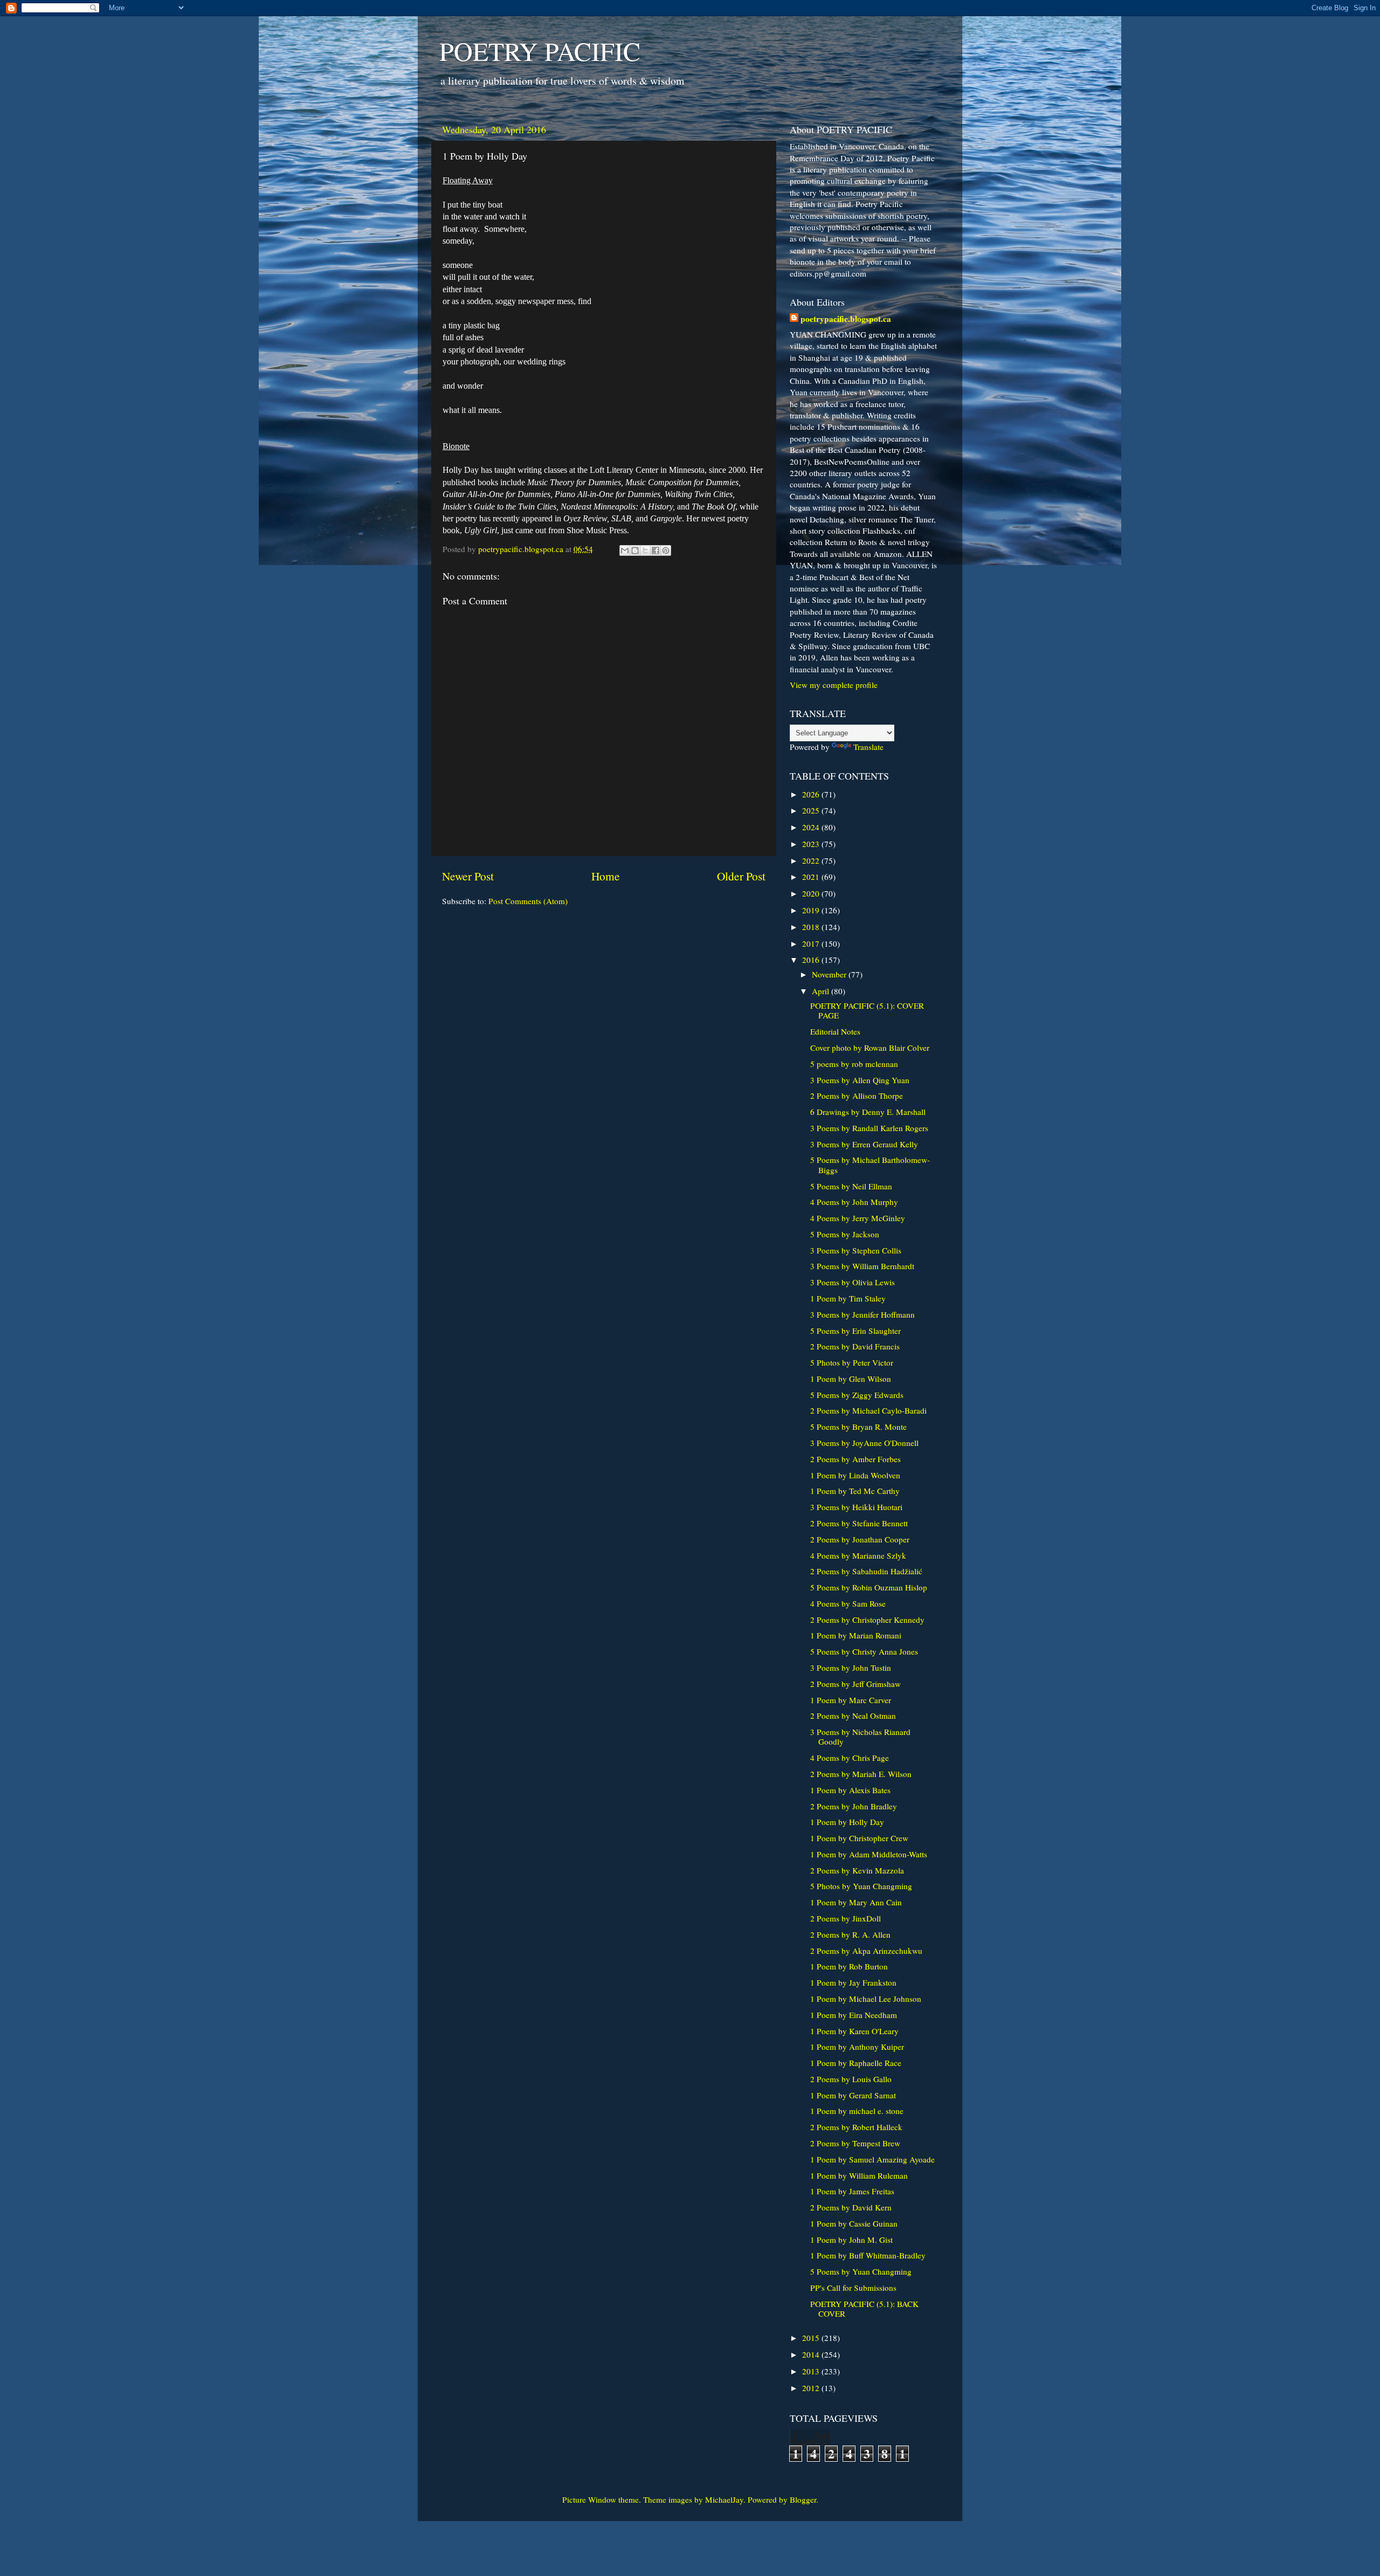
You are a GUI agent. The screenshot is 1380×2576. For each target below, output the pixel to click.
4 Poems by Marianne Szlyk (858, 1555)
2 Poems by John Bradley (854, 1806)
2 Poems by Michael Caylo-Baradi (868, 1410)
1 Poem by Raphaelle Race (856, 2063)
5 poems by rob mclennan (854, 1064)
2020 (812, 893)
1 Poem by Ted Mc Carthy (855, 1491)
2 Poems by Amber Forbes (855, 1459)
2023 (812, 844)
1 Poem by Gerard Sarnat (853, 2095)
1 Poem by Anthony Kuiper (857, 2047)
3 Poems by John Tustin (851, 1668)
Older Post (741, 876)
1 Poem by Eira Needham (854, 2015)
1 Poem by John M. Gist (851, 2240)
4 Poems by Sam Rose (848, 1603)
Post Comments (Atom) (528, 901)
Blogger (803, 2499)
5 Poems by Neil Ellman (851, 1186)
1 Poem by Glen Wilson (851, 1379)
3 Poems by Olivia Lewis (853, 1282)
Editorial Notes (835, 1031)
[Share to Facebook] (655, 550)
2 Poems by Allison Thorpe (857, 1096)
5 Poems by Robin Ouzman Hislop (869, 1587)
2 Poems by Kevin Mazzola (857, 1870)
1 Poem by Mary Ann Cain (856, 1902)
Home (606, 876)
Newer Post (468, 876)
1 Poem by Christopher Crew (859, 1838)
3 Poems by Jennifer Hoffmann (862, 1314)
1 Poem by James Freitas (852, 2191)
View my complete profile (834, 685)
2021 (812, 877)
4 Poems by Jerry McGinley (858, 1218)
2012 (812, 2388)
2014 (812, 2354)
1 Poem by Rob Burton (849, 1966)
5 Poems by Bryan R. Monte (858, 1427)
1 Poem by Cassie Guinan (854, 2223)
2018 (812, 927)
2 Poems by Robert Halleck (856, 2127)
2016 (812, 960)
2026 (812, 794)
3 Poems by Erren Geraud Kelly (864, 1144)
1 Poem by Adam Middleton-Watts (869, 1854)
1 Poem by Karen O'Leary (854, 2031)
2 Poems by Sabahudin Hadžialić (866, 1571)
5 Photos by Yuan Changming (861, 1886)
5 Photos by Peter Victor (852, 1362)
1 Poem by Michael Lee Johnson (866, 1999)
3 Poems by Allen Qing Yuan (860, 1080)
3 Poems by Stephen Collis (856, 1250)
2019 (812, 910)
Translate (868, 747)
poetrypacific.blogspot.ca (846, 319)
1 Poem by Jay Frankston (853, 1982)
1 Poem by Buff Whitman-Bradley (868, 2255)
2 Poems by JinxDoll (846, 1918)
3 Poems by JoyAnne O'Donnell (864, 1443)
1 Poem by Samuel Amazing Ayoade (872, 2159)
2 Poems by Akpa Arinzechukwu (866, 1951)
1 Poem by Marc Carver (851, 1700)
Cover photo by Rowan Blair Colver (870, 1048)
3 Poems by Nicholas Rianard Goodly (860, 1737)
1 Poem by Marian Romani (856, 1635)
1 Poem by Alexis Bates (850, 1790)
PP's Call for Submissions (853, 2288)
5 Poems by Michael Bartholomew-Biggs (870, 1165)
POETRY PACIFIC (540, 51)
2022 (812, 860)
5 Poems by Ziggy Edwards (857, 1395)
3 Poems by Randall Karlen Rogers (869, 1128)
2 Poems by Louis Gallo (851, 2079)
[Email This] (625, 550)
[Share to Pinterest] (666, 550)
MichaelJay (724, 2499)
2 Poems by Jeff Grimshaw (855, 1684)
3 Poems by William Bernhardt (862, 1266)
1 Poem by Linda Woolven (855, 1475)
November (830, 974)
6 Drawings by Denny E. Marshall (868, 1112)
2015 (812, 2338)
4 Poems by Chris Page (850, 1758)
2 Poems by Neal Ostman (853, 1716)
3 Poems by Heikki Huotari (856, 1507)
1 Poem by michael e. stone (857, 2111)
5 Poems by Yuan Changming (861, 2271)
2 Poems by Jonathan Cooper (860, 1539)
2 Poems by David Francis (855, 1346)
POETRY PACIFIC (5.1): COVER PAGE (867, 1010)
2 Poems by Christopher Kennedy (867, 1620)
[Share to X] (645, 550)
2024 (812, 827)
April (822, 991)
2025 (812, 810)
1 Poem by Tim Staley (848, 1298)
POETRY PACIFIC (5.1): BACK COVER (864, 2309)
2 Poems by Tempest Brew (855, 2143)
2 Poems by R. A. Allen (850, 1934)
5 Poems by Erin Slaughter (855, 1331)
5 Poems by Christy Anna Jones (864, 1651)
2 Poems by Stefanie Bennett (859, 1523)
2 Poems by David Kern (851, 2207)
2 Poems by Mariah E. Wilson (861, 1774)
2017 (812, 943)
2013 (812, 2371)
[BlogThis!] (635, 550)
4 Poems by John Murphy (854, 1202)
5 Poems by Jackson (845, 1234)
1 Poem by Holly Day (847, 1822)
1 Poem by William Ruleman (859, 2175)
